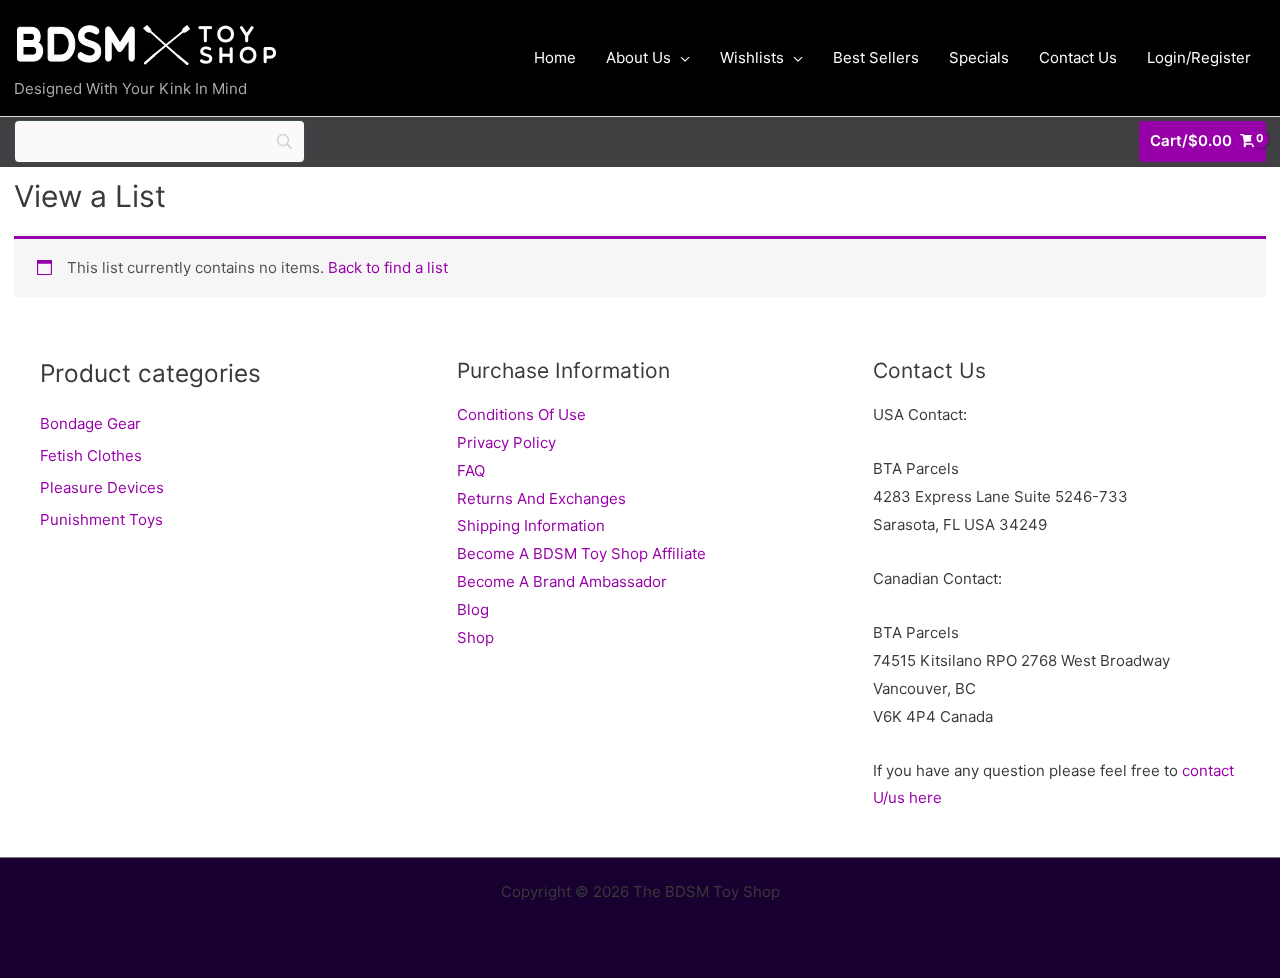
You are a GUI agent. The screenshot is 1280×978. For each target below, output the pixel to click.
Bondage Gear (90, 423)
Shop (475, 637)
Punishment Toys (101, 519)
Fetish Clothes (91, 455)
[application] (680, 58)
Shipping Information (531, 525)
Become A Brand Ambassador (562, 581)
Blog (473, 609)
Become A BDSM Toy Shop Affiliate (581, 553)
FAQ (471, 470)
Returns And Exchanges (541, 498)
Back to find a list (388, 267)
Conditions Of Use (521, 414)
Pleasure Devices (102, 487)
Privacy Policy (506, 442)
